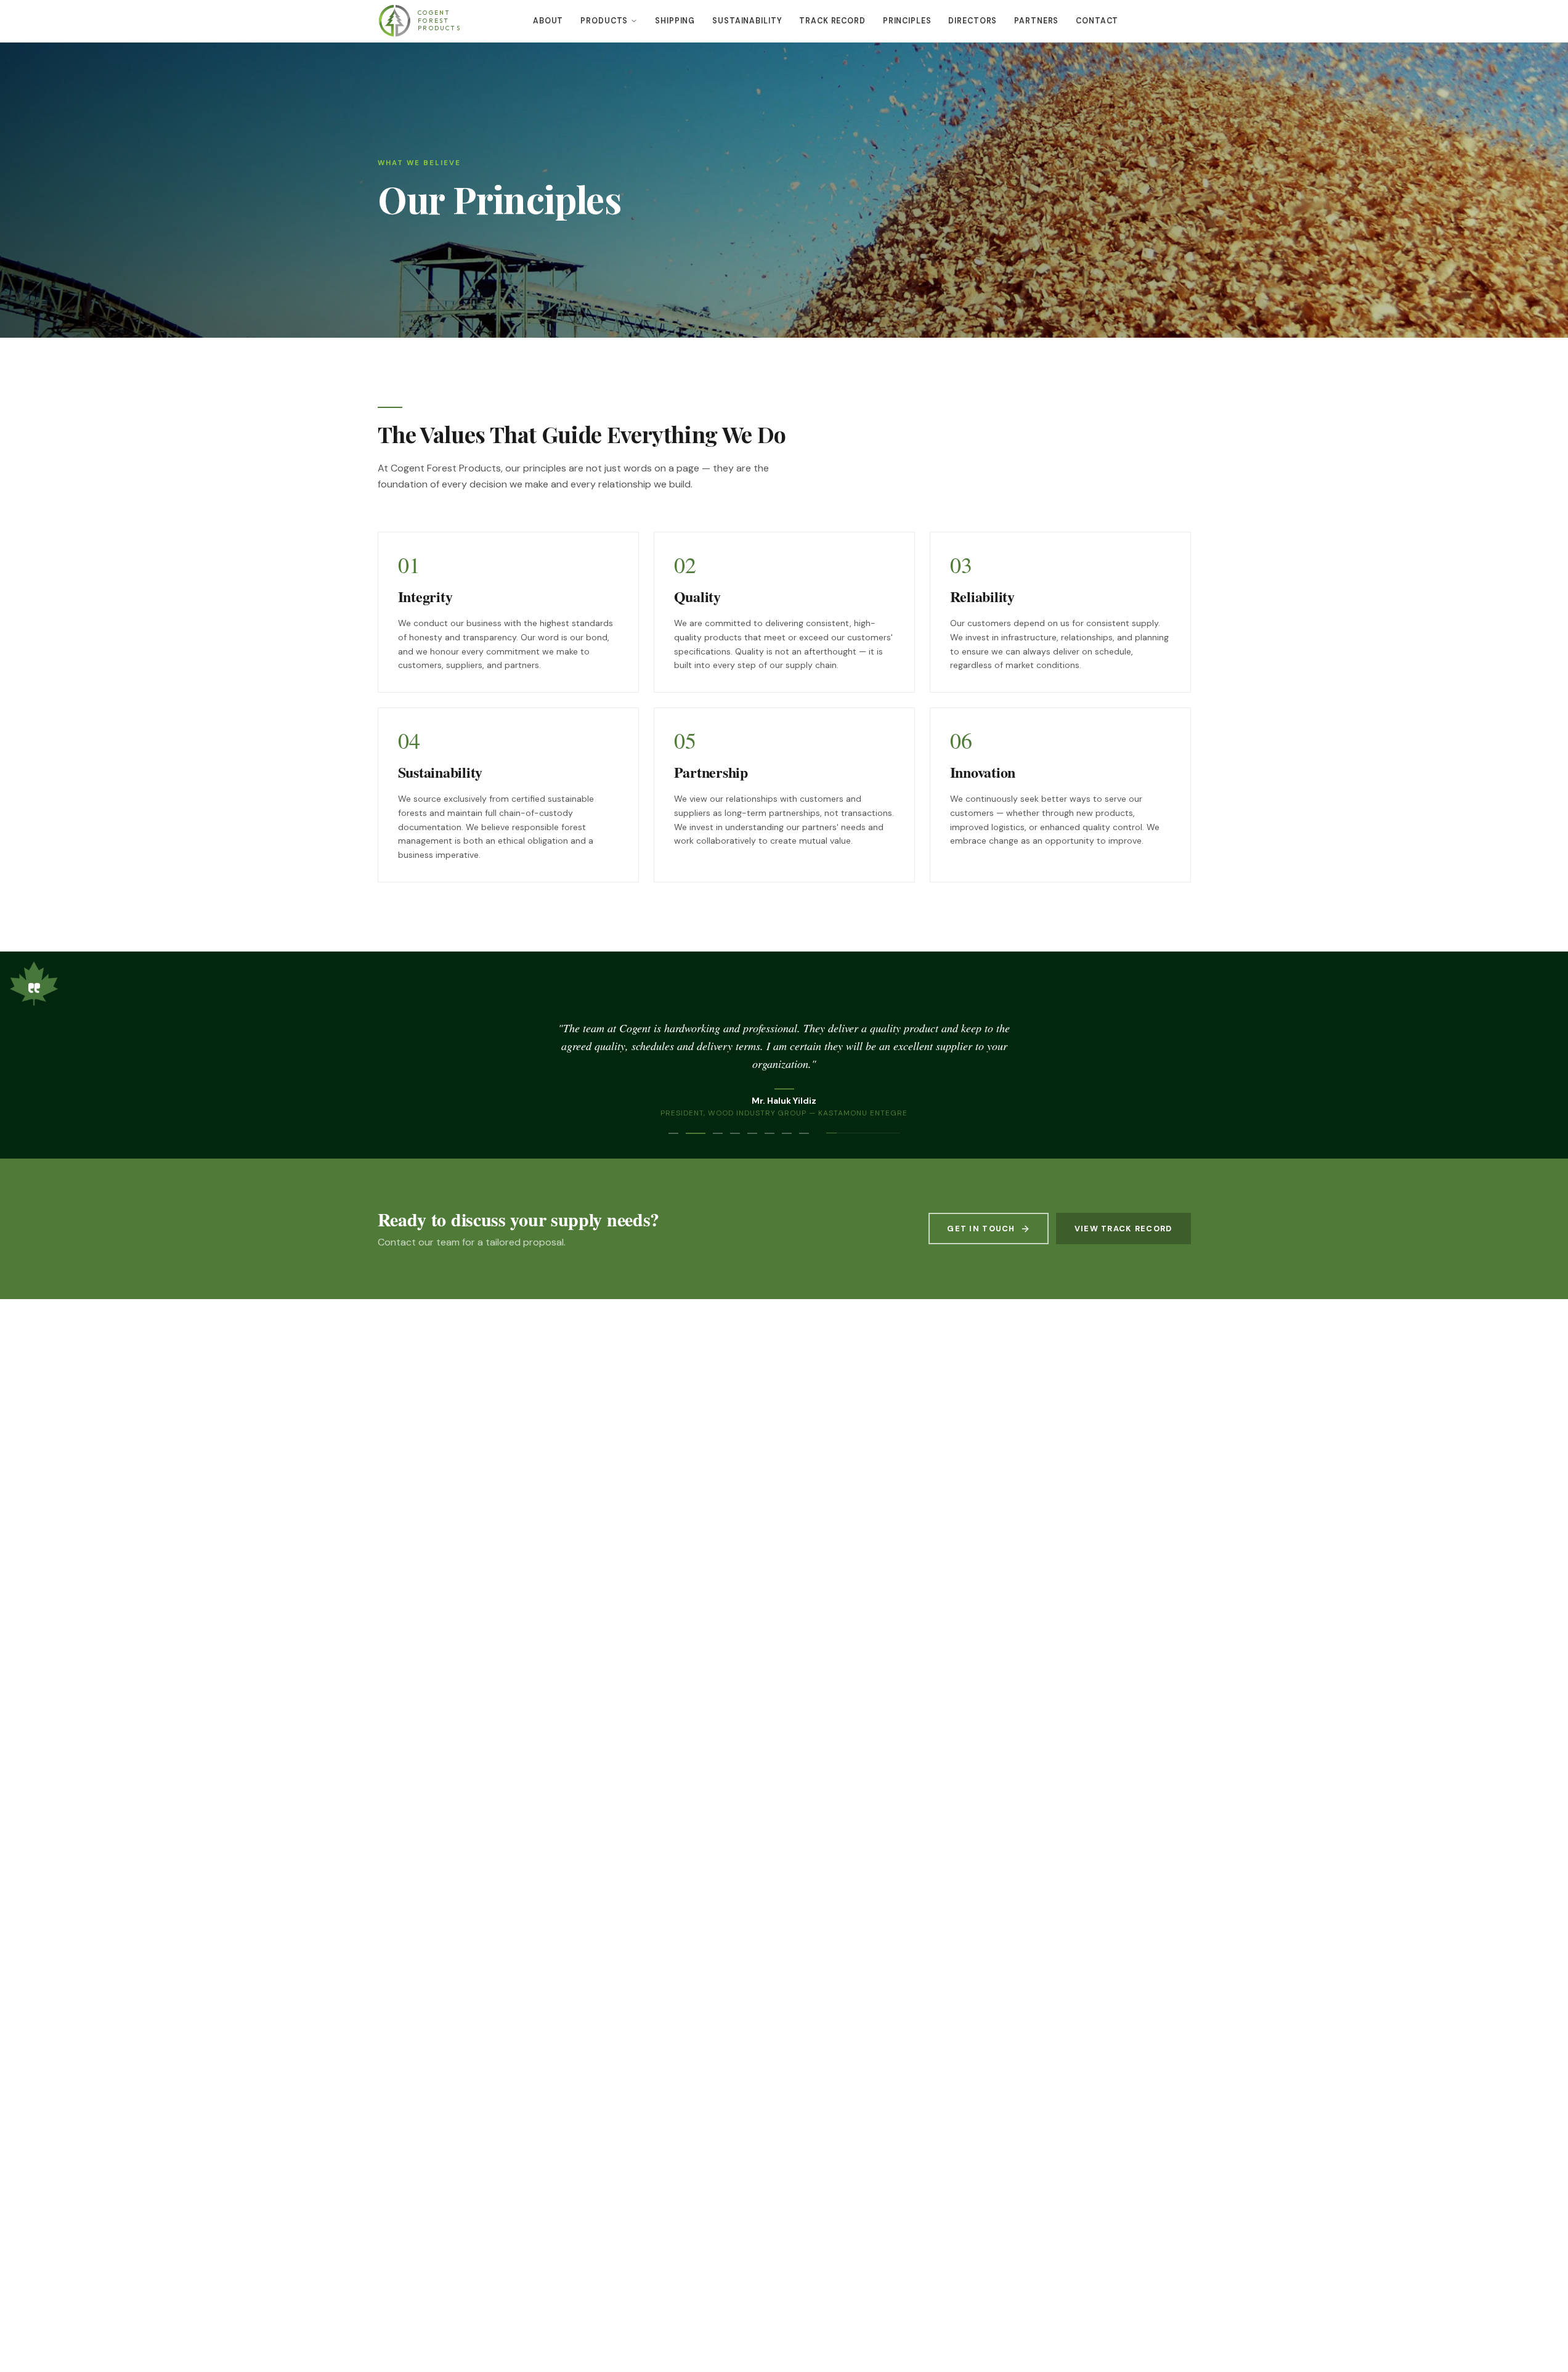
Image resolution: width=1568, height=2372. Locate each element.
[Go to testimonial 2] (696, 1133)
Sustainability (747, 21)
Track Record (832, 21)
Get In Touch (981, 1229)
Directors (973, 21)
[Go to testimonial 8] (804, 1133)
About (548, 21)
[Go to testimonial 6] (770, 1133)
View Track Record (1123, 1229)
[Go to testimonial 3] (718, 1133)
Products (604, 21)
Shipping (675, 21)
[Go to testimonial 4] (735, 1133)
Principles (907, 21)
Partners (1036, 21)
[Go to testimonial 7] (787, 1133)
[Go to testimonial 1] (673, 1133)
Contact (1097, 21)
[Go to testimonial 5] (752, 1133)
